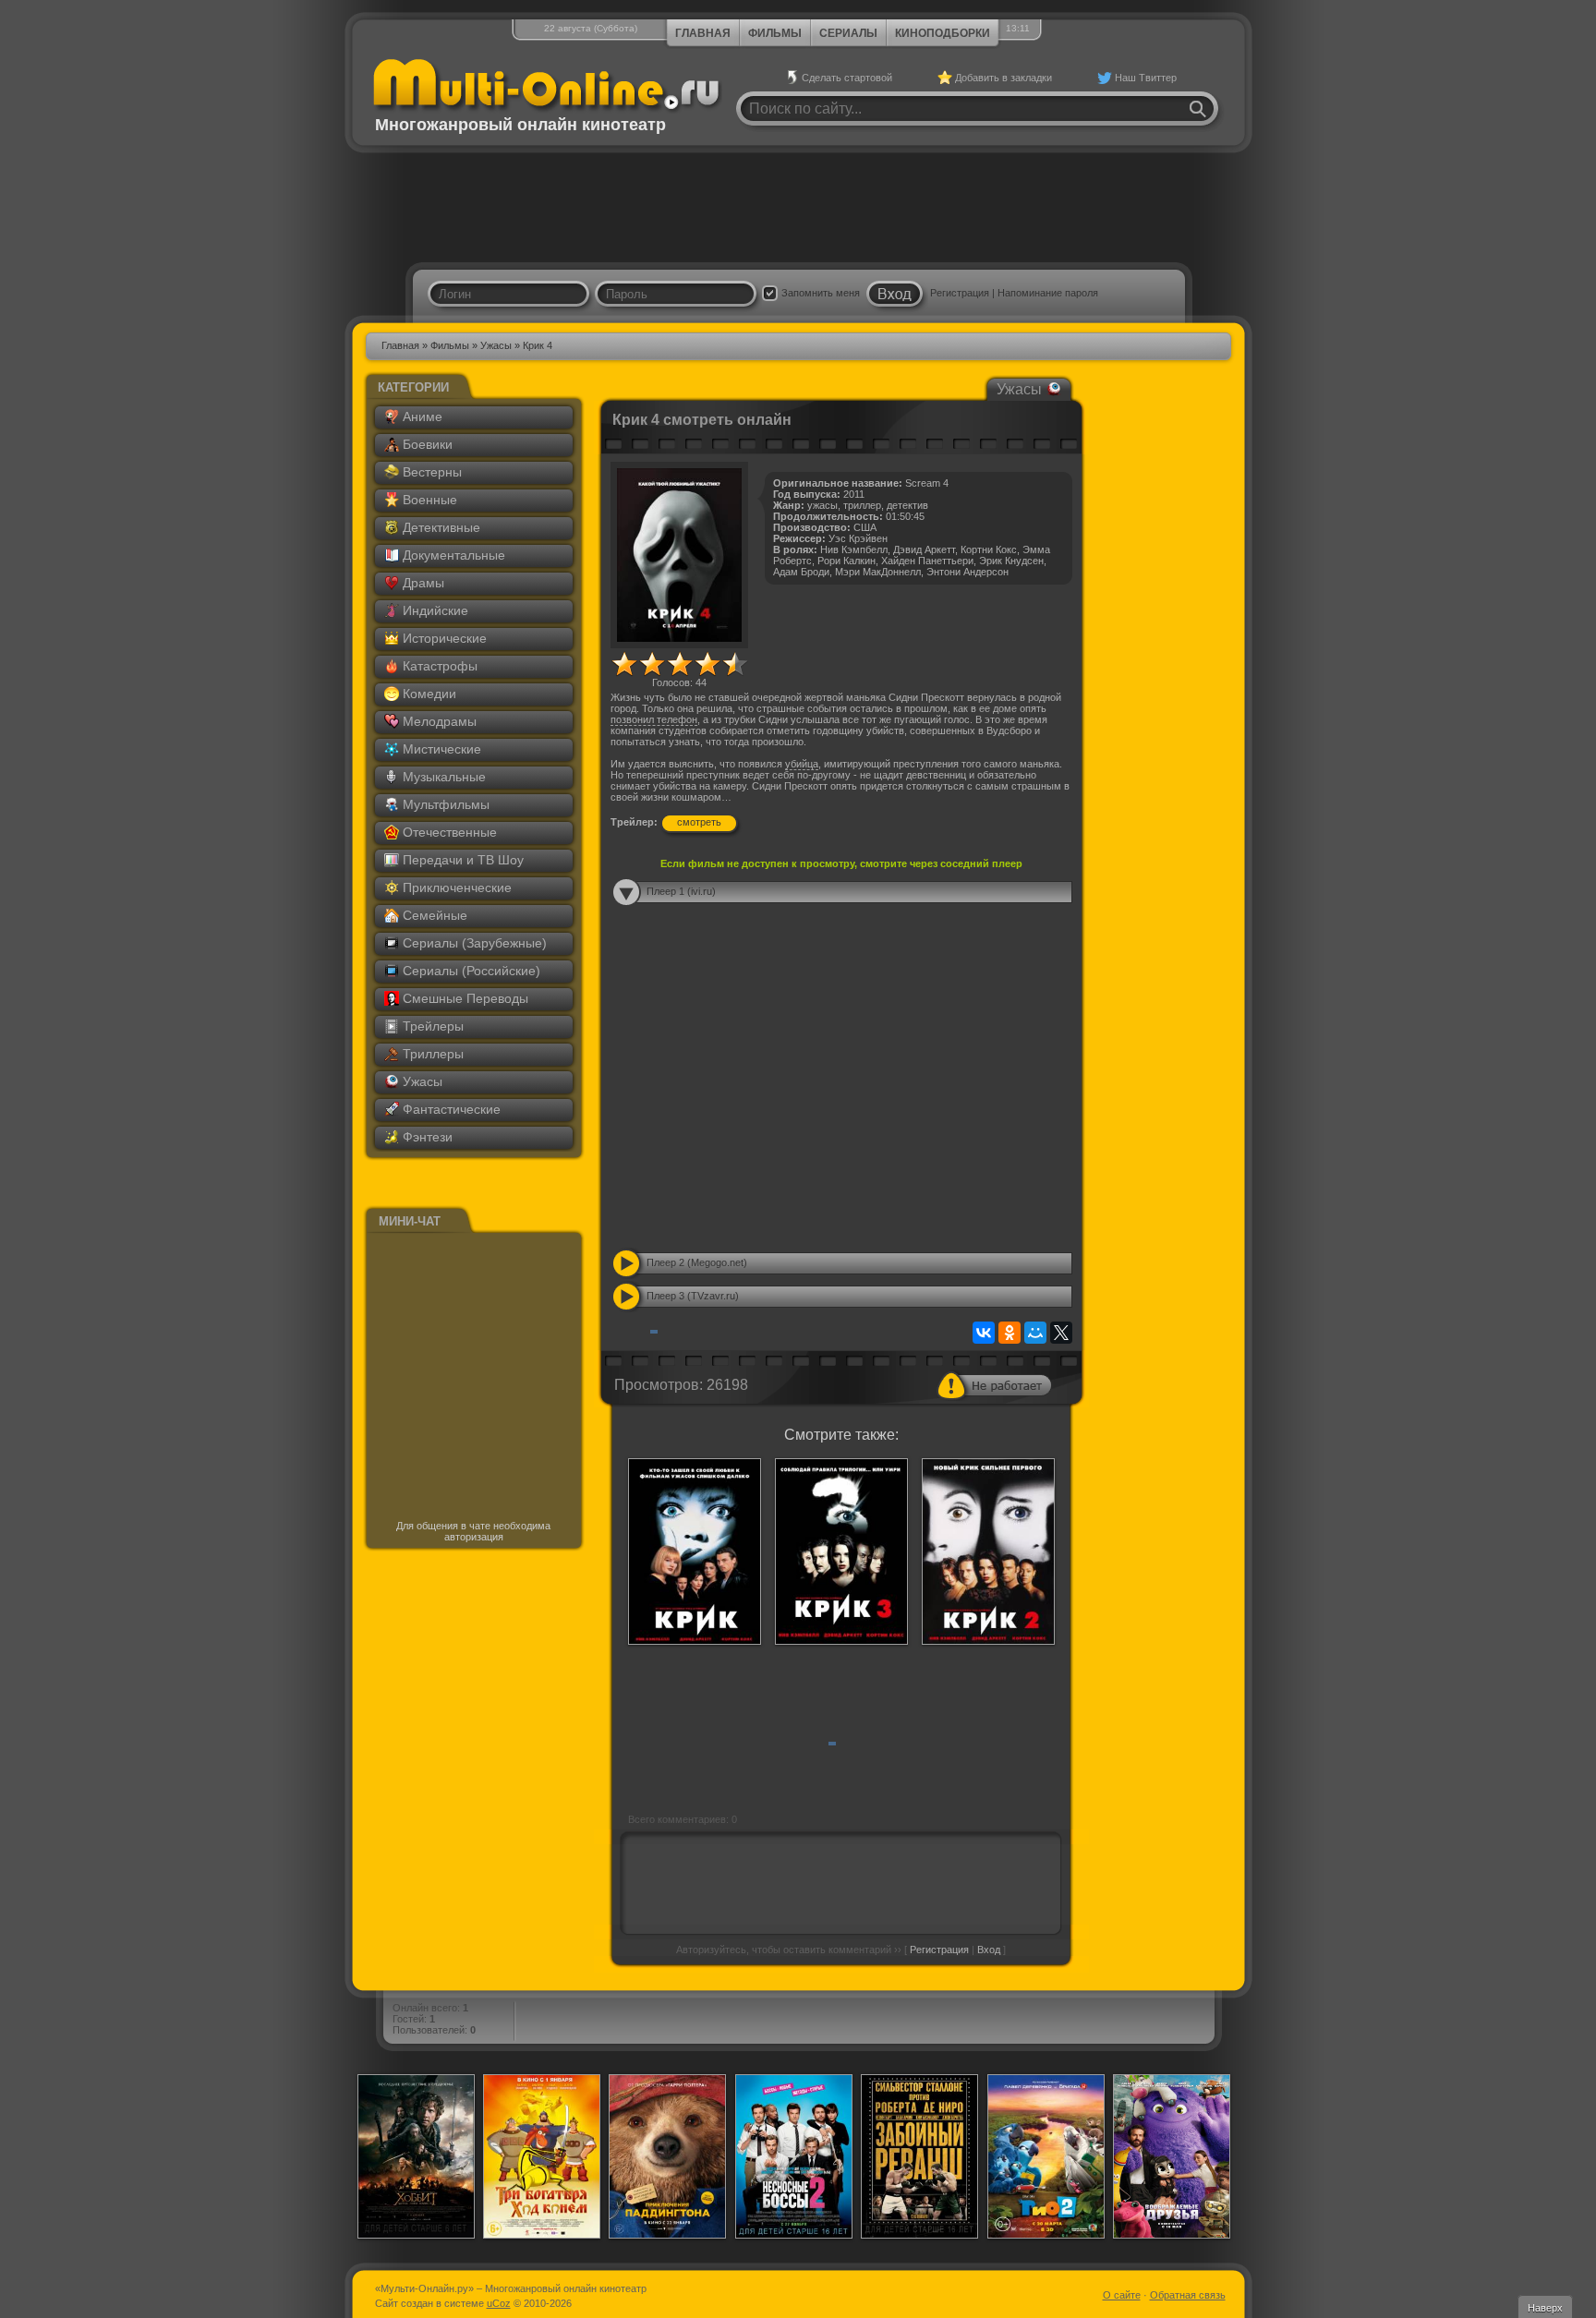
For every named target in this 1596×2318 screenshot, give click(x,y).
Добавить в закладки (1004, 78)
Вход (989, 1950)
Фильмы (775, 33)
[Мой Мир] (1035, 1333)
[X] (1061, 1333)
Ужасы (496, 345)
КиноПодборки (943, 33)
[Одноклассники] (1010, 1333)
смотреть (699, 822)
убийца (802, 764)
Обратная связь (1188, 2295)
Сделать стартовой (847, 78)
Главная (703, 33)
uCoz (499, 2303)
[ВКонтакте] (984, 1333)
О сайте (1122, 2295)
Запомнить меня (821, 293)
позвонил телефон (654, 719)
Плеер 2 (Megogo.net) (697, 1262)
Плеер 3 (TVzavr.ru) (693, 1296)
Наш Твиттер (1146, 78)
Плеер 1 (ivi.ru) (681, 891)
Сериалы (848, 33)
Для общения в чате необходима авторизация (473, 1531)
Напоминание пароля (1048, 293)
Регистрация (960, 293)
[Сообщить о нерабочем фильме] (995, 1385)
